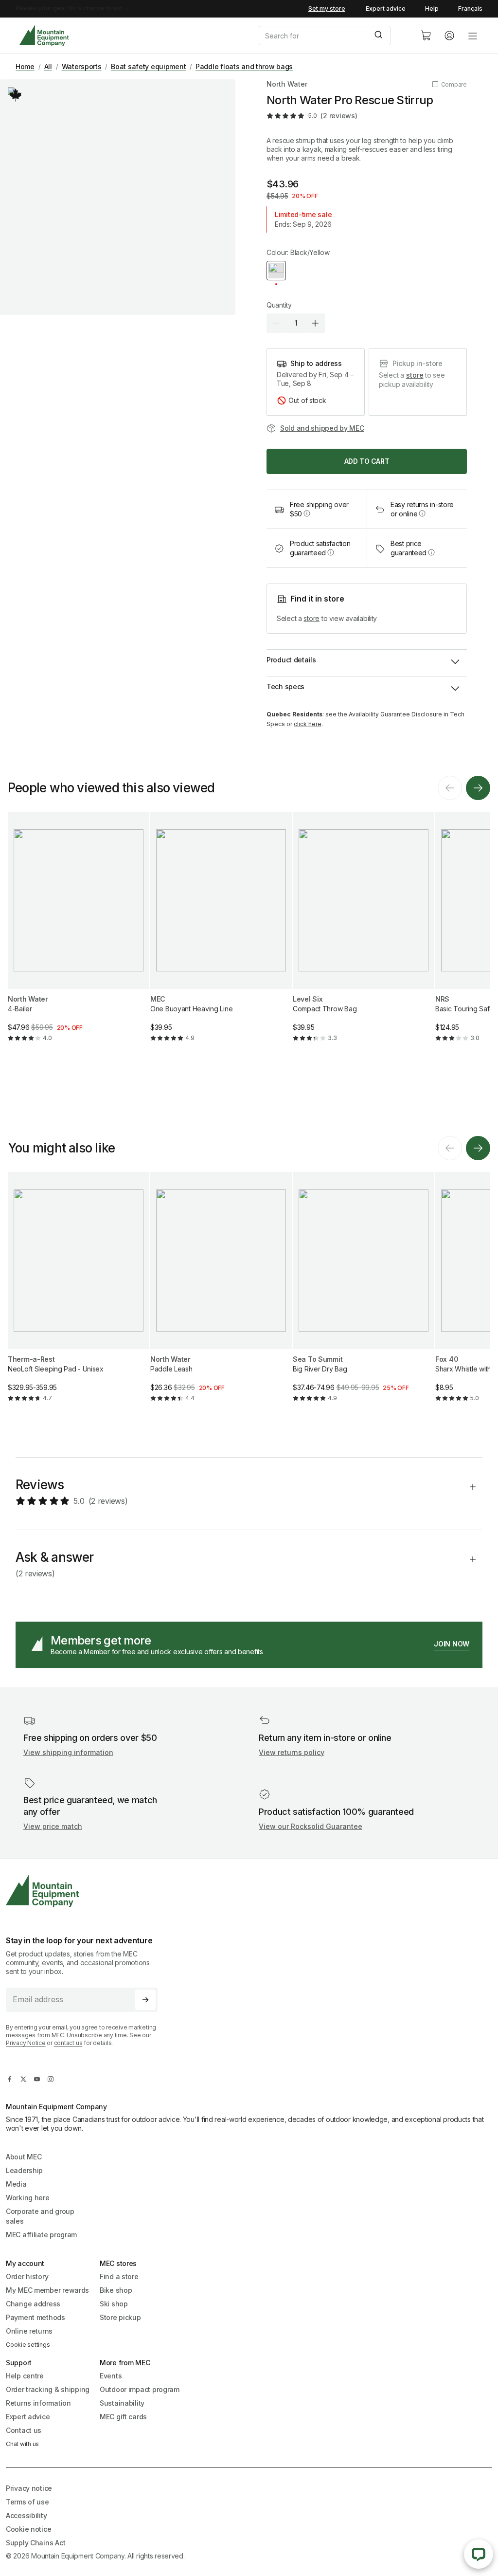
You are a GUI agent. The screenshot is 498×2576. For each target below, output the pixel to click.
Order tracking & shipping (48, 2389)
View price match (53, 1826)
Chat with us (22, 2444)
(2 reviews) (339, 116)
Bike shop (116, 2290)
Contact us (24, 2430)
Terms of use (27, 2502)
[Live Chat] (479, 2554)
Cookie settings (28, 2345)
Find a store (119, 2276)
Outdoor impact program (140, 2389)
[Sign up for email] (145, 2000)
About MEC (24, 2157)
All (48, 66)
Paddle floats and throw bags (244, 66)
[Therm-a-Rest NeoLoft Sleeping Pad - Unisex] (79, 1295)
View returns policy (292, 1752)
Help (432, 9)
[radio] (276, 271)
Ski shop (114, 2304)
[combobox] (332, 36)
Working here (28, 2198)
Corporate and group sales (40, 2216)
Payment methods (36, 2317)
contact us (68, 2043)
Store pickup (120, 2317)
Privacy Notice (26, 2043)
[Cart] (426, 36)
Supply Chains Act (36, 2543)
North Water (287, 84)
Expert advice (386, 9)
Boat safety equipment (148, 66)
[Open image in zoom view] (118, 197)
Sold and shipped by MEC (322, 428)
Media (16, 2184)
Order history (27, 2276)
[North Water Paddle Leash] (221, 1295)
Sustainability (122, 2403)
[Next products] (478, 788)
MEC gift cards (123, 2417)
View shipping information (68, 1752)
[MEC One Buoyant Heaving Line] (221, 935)
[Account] (449, 36)
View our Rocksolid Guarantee (311, 1826)
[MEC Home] (44, 36)
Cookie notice (28, 2529)
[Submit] (380, 36)
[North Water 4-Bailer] (79, 935)
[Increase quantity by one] (315, 323)
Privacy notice (29, 2488)
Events (111, 2376)
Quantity (279, 305)
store (415, 375)
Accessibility (26, 2515)
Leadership (24, 2170)
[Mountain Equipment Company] (86, 1891)
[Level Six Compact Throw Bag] (364, 935)
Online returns (29, 2331)
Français (470, 9)
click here (308, 724)
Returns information (38, 2403)
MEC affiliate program (41, 2235)
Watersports (82, 66)
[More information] (16, 95)
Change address (33, 2304)
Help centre (25, 2376)
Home (25, 66)
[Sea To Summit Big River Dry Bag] (364, 1295)
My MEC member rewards (47, 2290)
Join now (452, 1644)
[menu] (473, 36)
